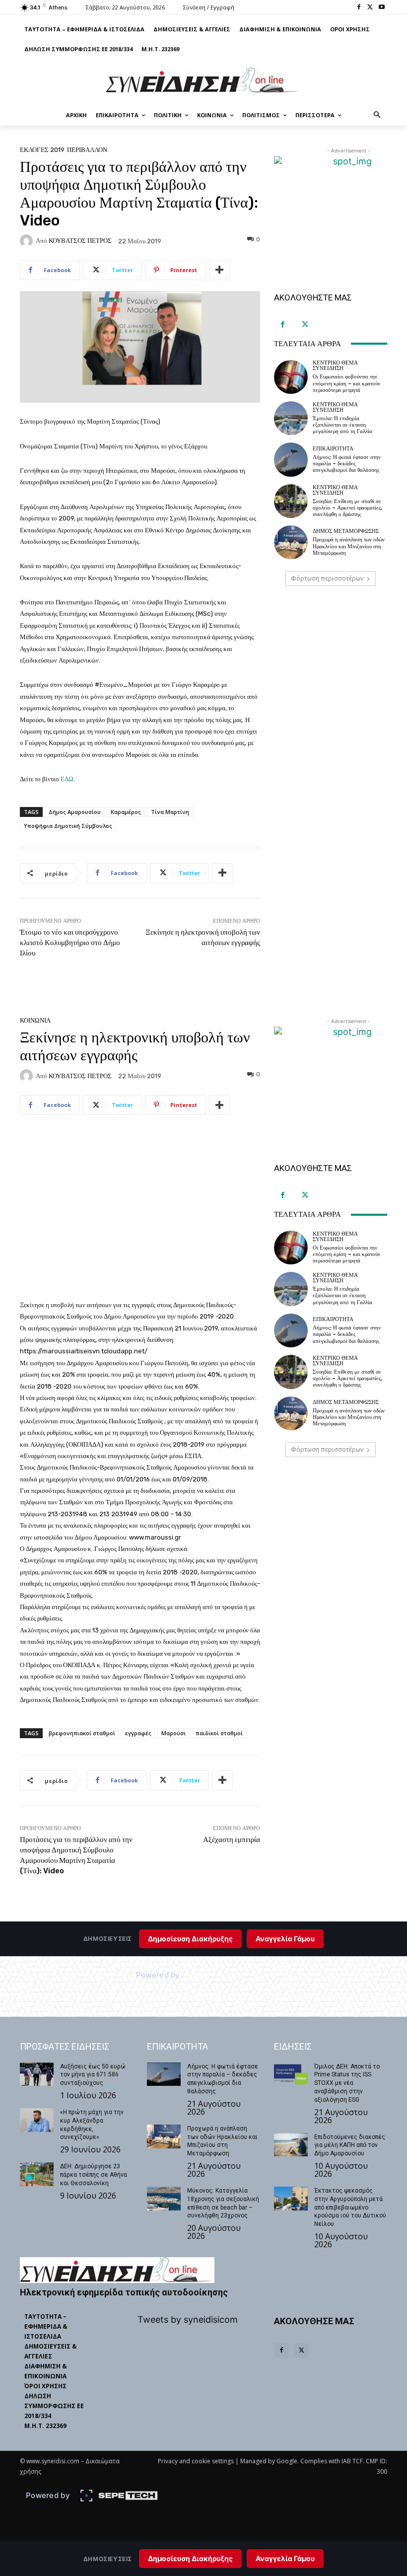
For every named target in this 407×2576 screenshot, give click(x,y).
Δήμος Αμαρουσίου (75, 812)
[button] (377, 115)
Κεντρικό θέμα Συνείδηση (335, 366)
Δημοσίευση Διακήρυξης (190, 2558)
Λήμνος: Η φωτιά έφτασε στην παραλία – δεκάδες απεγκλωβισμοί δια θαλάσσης (347, 464)
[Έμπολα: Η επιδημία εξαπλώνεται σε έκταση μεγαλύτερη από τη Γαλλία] (291, 418)
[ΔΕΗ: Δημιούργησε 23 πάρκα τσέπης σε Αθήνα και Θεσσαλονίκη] (37, 2174)
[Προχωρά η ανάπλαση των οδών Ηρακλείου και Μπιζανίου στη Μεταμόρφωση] (291, 542)
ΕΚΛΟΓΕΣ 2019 (42, 150)
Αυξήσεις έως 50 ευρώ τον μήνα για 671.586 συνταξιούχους (93, 2075)
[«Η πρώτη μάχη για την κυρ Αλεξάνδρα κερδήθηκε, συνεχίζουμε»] (37, 2120)
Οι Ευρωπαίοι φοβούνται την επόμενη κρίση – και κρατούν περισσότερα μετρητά (346, 383)
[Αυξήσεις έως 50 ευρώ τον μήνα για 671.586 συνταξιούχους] (37, 2074)
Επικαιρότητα (333, 449)
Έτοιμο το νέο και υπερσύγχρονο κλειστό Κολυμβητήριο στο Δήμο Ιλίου (70, 943)
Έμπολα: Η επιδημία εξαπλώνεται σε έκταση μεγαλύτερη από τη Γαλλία (342, 425)
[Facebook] (359, 8)
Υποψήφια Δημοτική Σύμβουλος (68, 826)
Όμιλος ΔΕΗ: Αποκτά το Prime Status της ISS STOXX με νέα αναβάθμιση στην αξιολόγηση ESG (347, 2083)
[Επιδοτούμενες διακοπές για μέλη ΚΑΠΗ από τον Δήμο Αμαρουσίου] (291, 2145)
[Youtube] (381, 8)
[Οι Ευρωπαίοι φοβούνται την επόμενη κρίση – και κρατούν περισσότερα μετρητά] (291, 377)
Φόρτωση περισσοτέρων (327, 578)
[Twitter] (370, 8)
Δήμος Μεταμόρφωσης (346, 531)
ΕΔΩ (67, 779)
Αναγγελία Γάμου (285, 2558)
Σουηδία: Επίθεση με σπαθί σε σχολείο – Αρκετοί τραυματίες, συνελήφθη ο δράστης (347, 508)
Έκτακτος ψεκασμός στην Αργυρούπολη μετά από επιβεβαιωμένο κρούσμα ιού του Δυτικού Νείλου (350, 2207)
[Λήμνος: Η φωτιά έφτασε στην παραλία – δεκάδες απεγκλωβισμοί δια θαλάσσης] (291, 459)
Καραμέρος (126, 812)
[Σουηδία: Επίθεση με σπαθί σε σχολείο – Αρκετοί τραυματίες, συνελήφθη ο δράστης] (291, 501)
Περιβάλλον (87, 150)
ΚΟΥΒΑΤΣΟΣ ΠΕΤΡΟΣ (80, 241)
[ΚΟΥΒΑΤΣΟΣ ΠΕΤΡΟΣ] (28, 241)
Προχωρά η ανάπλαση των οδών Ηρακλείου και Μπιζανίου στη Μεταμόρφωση (349, 546)
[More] (219, 270)
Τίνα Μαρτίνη (170, 812)
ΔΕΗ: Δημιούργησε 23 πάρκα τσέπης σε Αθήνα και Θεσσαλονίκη (94, 2175)
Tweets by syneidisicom (188, 2319)
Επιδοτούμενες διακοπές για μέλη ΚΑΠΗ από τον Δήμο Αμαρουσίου (350, 2145)
